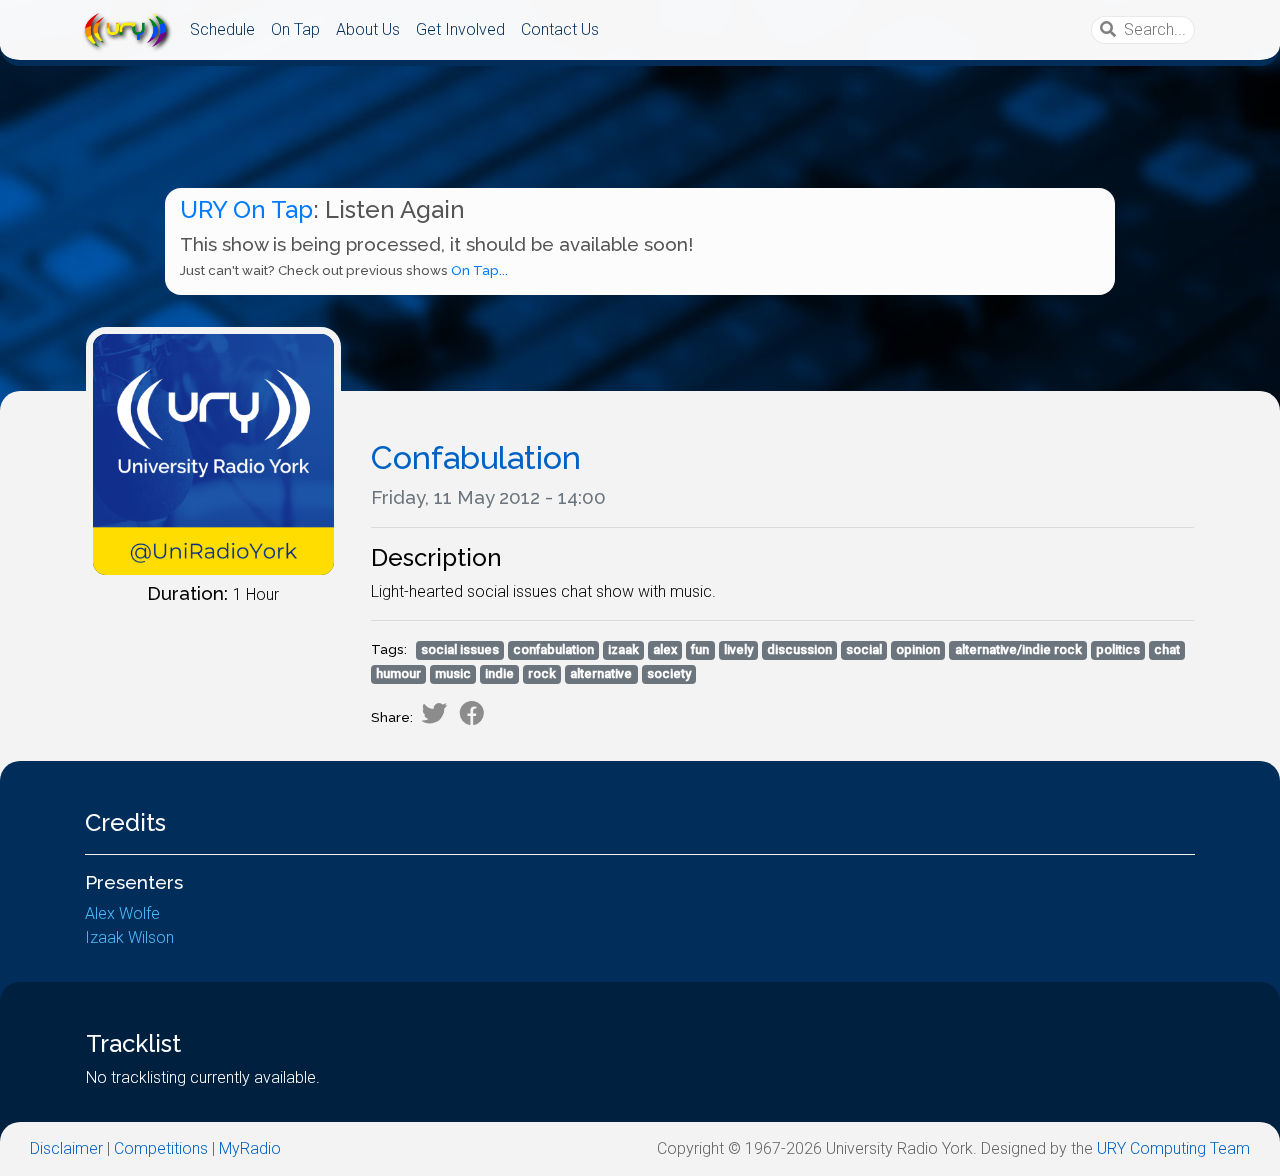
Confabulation (476, 457)
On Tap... (479, 270)
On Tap (295, 29)
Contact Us (560, 29)
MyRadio (250, 1148)
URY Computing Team (1173, 1148)
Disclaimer (66, 1148)
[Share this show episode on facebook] (472, 713)
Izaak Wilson (129, 937)
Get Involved (460, 29)
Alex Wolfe (122, 913)
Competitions (161, 1148)
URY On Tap (246, 209)
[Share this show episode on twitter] (434, 713)
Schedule (222, 29)
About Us (368, 29)
